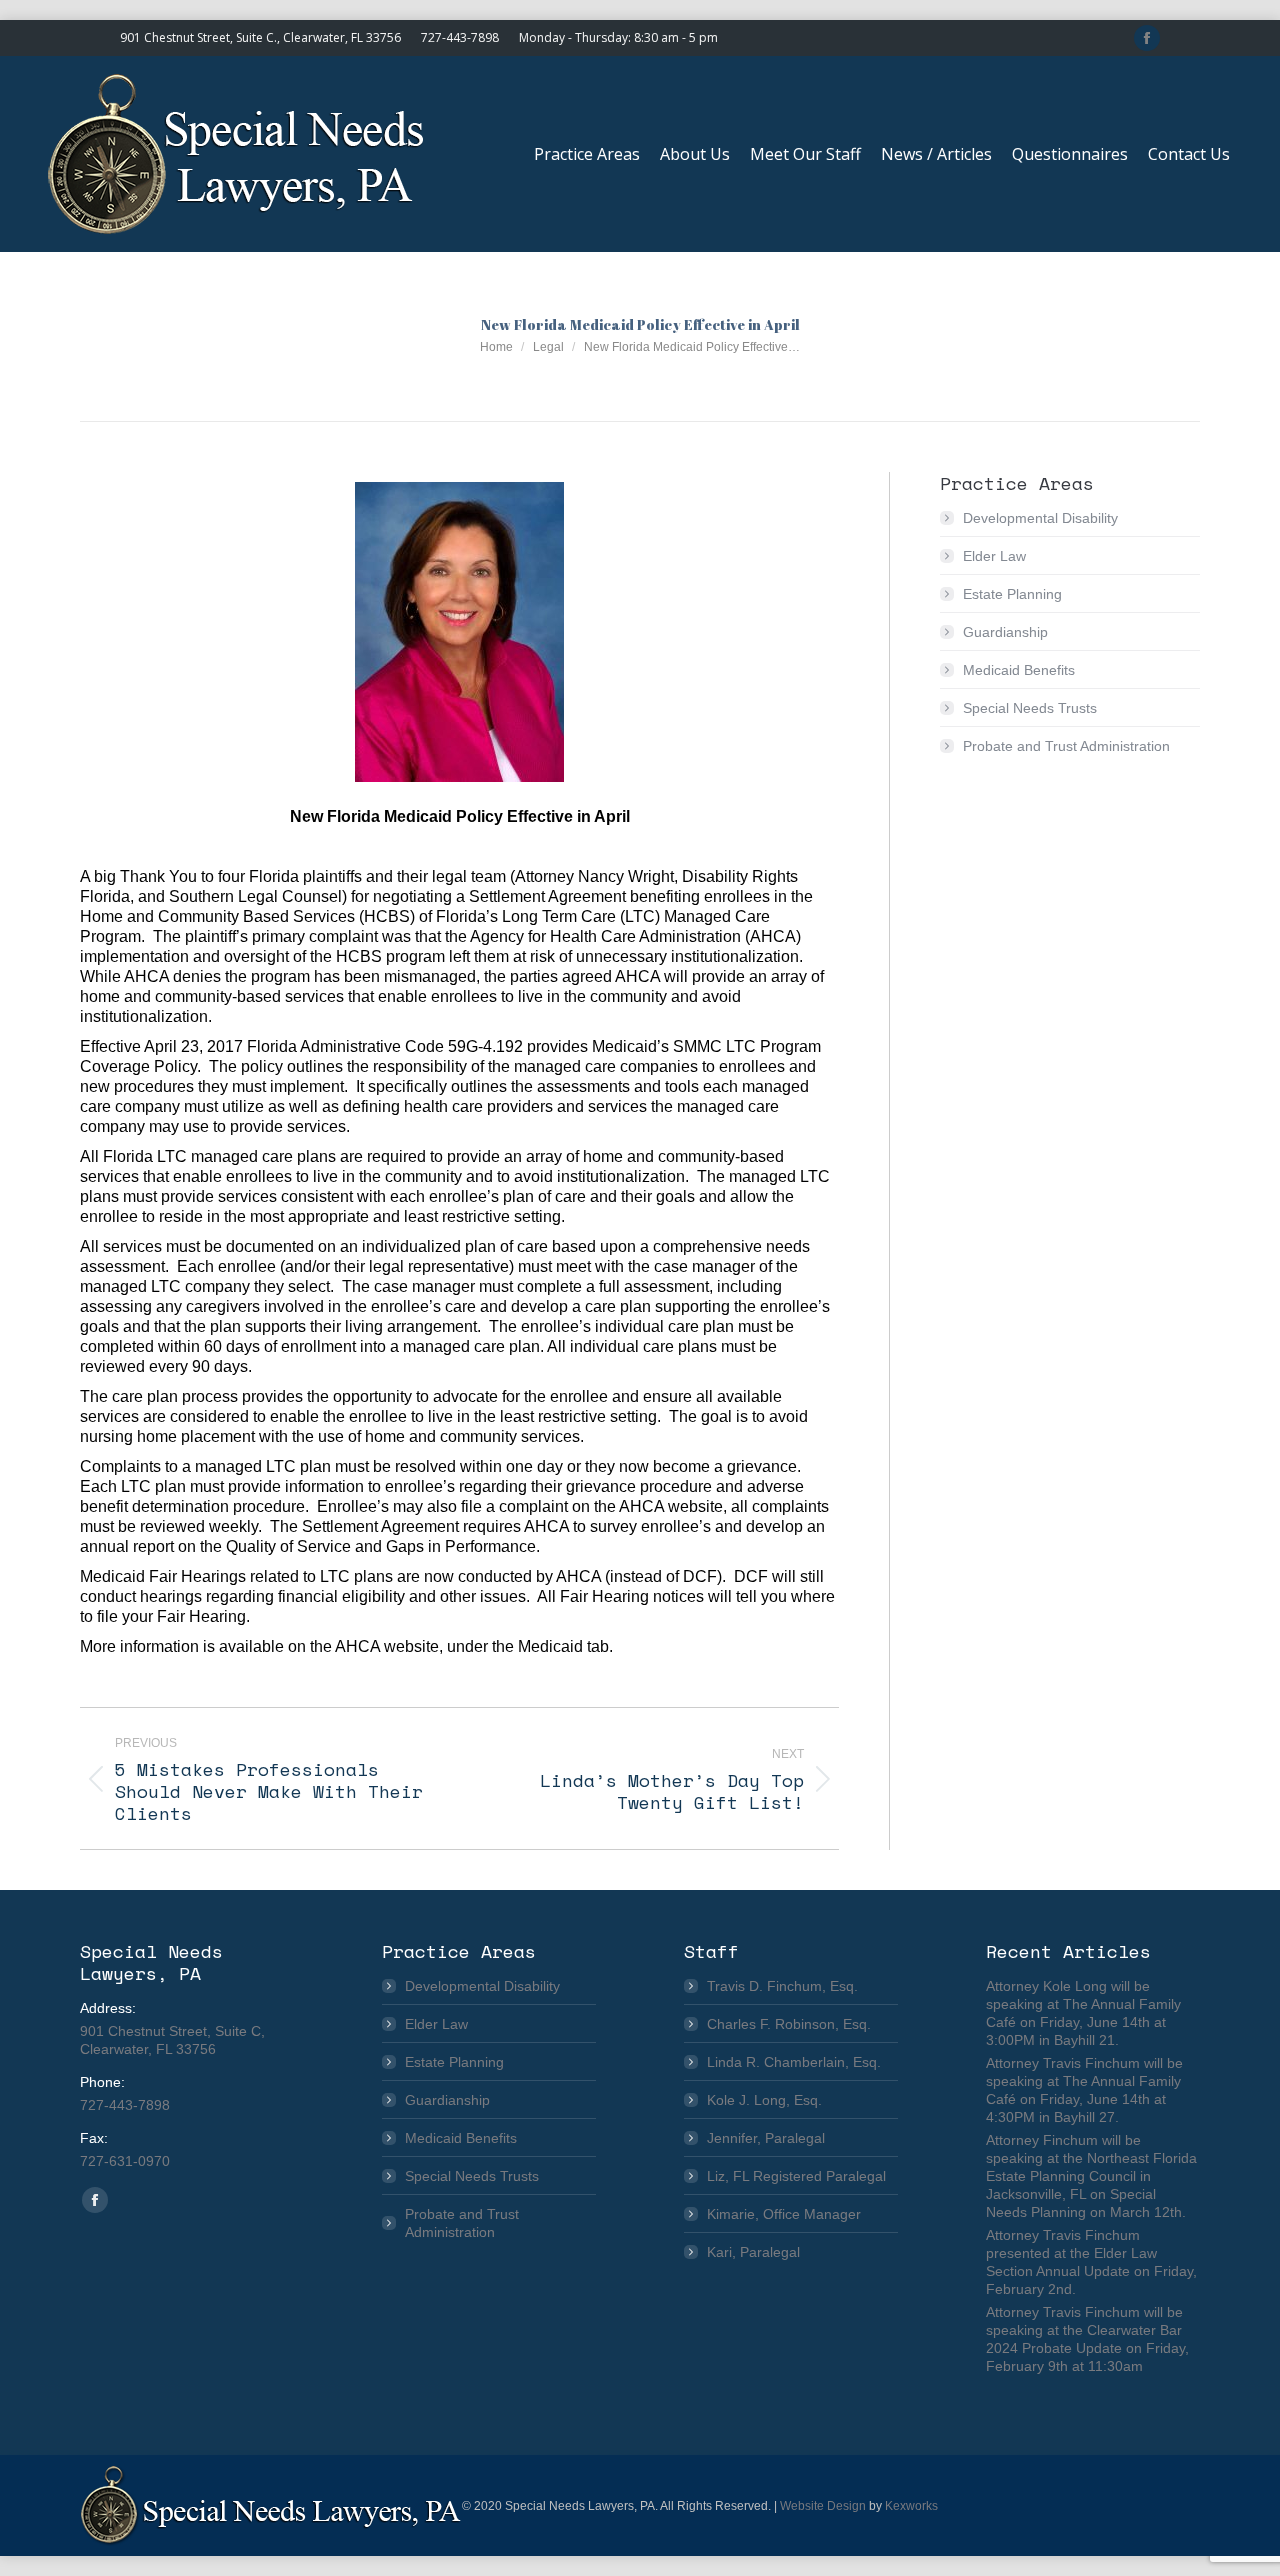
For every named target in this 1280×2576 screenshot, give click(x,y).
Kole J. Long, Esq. (764, 2100)
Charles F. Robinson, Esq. (789, 2024)
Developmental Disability (1040, 518)
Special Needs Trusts (1030, 708)
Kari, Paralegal (753, 2252)
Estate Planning (1012, 594)
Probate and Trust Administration (1066, 746)
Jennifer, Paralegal (766, 2138)
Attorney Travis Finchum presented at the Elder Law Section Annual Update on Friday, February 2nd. (1091, 2262)
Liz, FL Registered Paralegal (796, 2176)
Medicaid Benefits (1019, 670)
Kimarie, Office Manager (784, 2214)
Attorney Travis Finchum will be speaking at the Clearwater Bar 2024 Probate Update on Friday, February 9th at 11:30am (1087, 2339)
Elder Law (994, 556)
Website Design (823, 2506)
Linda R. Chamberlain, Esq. (794, 2062)
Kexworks (911, 2506)
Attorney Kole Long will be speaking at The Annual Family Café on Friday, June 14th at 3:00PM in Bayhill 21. (1083, 2013)
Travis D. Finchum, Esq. (782, 1986)
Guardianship (1005, 632)
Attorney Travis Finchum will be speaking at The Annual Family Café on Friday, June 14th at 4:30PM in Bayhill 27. (1084, 2090)
